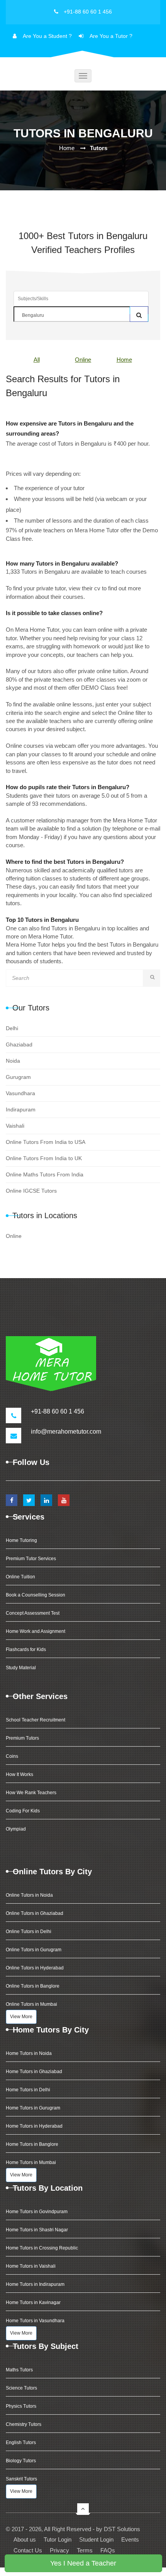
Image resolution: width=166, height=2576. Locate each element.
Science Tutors (21, 2388)
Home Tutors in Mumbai (31, 2162)
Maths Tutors (19, 2370)
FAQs (108, 2550)
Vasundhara (20, 1093)
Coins (12, 1756)
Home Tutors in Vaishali (31, 2266)
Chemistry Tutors (24, 2424)
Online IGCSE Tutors (31, 1191)
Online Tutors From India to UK (44, 1158)
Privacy (59, 2550)
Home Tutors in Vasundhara (35, 2321)
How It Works (19, 1774)
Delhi (12, 1028)
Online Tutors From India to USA (46, 1142)
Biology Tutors (21, 2461)
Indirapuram (21, 1109)
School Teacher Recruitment (36, 1720)
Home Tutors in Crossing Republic (42, 2248)
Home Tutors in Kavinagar (33, 2303)
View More (21, 2017)
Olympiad (16, 1829)
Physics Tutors (21, 2406)
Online (83, 360)
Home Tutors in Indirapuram (35, 2284)
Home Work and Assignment (36, 1631)
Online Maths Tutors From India (45, 1174)
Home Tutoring (21, 1540)
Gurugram (18, 1077)
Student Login (96, 2539)
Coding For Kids (23, 1811)
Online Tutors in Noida (29, 1895)
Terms (85, 2550)
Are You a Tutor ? (111, 36)
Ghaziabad (19, 1044)
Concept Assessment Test (33, 1613)
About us (25, 2539)
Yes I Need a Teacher (83, 2563)
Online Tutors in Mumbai (31, 2004)
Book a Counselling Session (36, 1595)
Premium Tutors (22, 1738)
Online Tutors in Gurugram (34, 1950)
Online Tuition (20, 1577)
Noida (13, 1061)
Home (67, 148)
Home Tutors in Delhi (28, 2090)
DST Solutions (122, 2529)
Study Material (21, 1668)
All (37, 360)
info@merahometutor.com (66, 1432)
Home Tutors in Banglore (32, 2144)
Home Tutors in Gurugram (33, 2108)
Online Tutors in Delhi (29, 1932)
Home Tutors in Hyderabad (34, 2126)
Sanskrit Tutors (21, 2479)
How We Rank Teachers (31, 1793)
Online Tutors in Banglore (33, 1986)
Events (130, 2539)
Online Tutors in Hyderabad (35, 1968)
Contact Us (28, 2550)
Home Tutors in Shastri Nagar (37, 2230)
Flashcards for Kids (26, 1650)
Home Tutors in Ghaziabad (34, 2072)
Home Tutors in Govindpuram (37, 2212)
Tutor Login (58, 2539)
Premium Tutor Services (31, 1559)
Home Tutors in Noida (29, 2053)
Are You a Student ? (47, 36)
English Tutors (21, 2443)
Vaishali (15, 1126)
